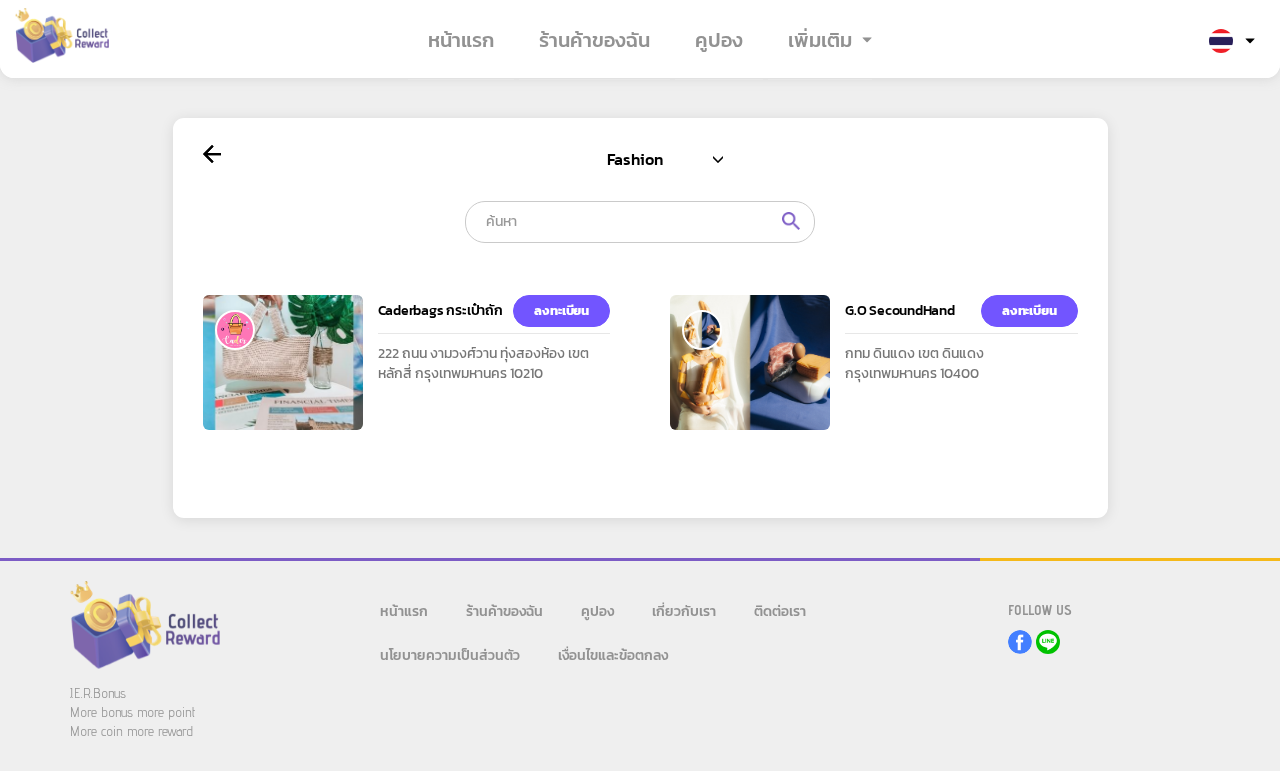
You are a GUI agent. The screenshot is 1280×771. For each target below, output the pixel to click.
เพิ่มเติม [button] (820, 40)
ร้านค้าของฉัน (594, 40)
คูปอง (719, 40)
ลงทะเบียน (561, 310)
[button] (1232, 42)
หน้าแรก (461, 40)
